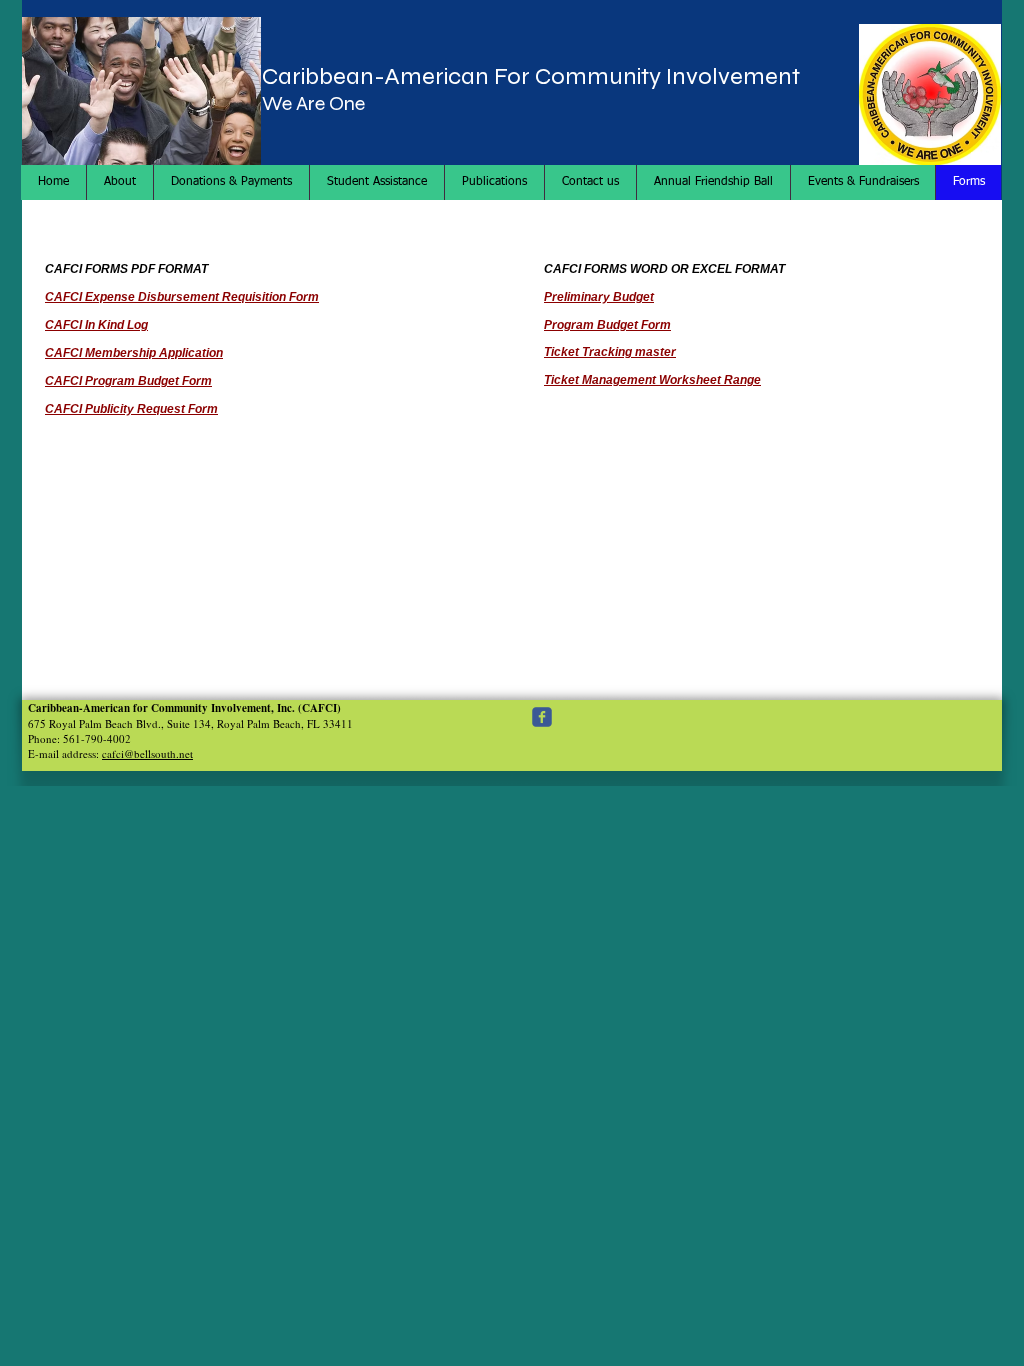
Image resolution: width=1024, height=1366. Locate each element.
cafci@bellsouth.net (147, 753)
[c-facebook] (542, 717)
